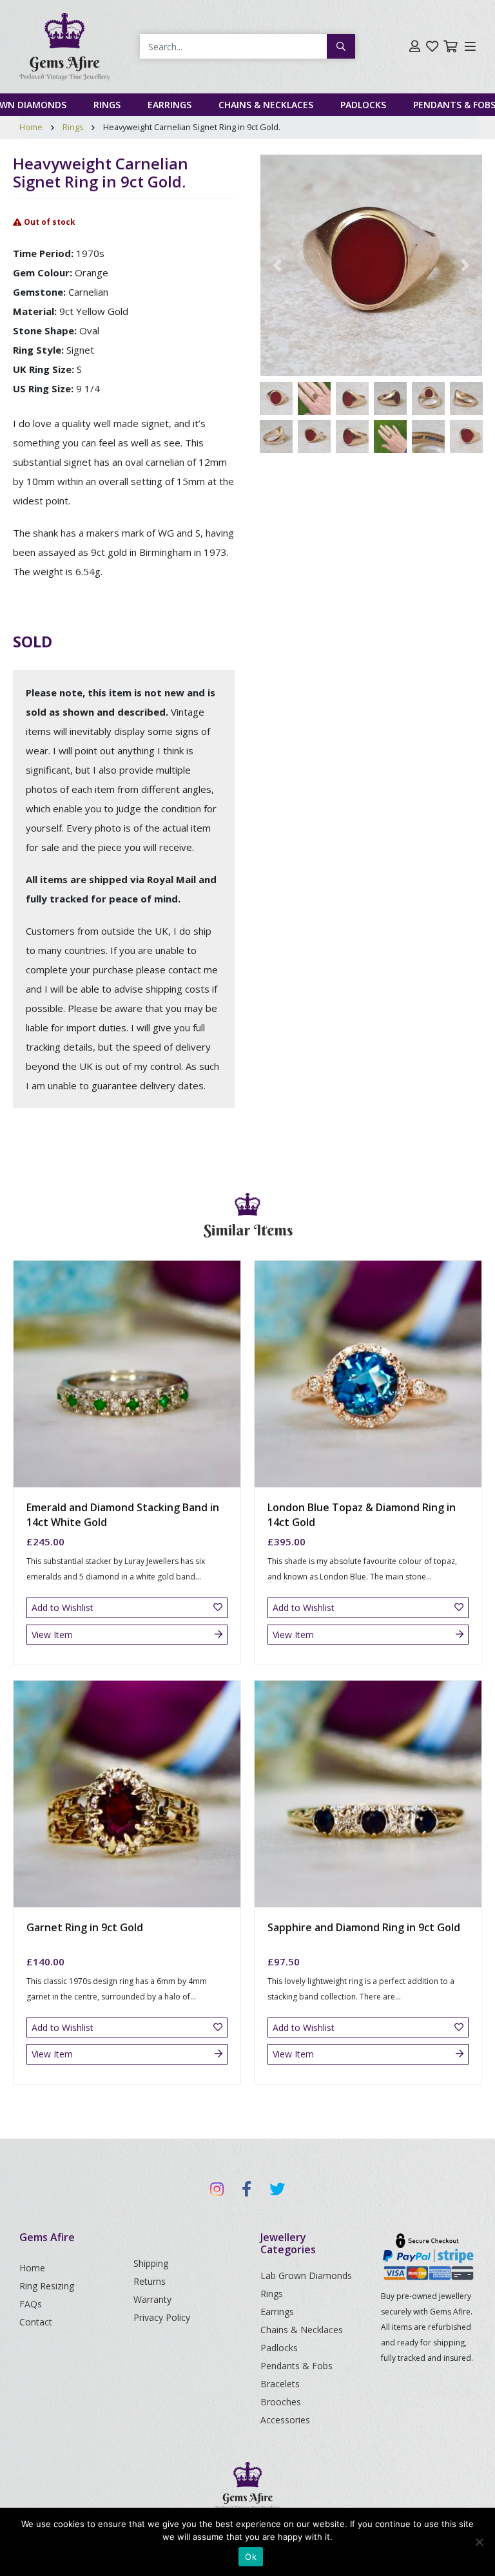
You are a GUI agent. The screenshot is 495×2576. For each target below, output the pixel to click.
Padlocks (363, 105)
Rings (107, 105)
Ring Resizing (47, 2286)
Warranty (152, 2299)
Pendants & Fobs (296, 2366)
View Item (52, 1635)
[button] (277, 265)
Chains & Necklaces (266, 105)
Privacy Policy (162, 2317)
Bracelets (280, 2384)
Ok (251, 2557)
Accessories (285, 2420)
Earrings (170, 105)
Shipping (151, 2263)
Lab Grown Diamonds (306, 2275)
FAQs (31, 2304)
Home (31, 127)
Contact (36, 2322)
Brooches (281, 2402)
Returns (150, 2281)
